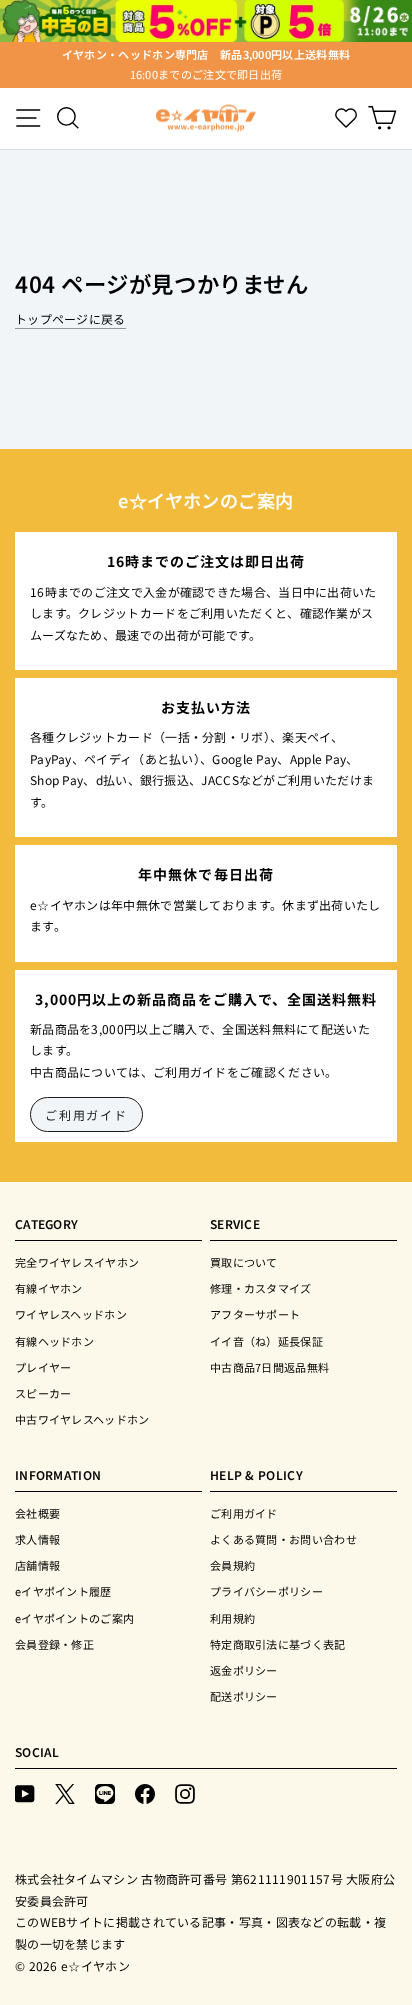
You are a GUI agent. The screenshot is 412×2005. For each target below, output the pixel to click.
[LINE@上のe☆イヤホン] (105, 1792)
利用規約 (232, 1618)
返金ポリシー (244, 1670)
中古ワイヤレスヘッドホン (82, 1419)
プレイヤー (43, 1367)
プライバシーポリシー (266, 1591)
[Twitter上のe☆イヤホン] (65, 1792)
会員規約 (232, 1565)
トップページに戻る (70, 318)
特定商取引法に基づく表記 (278, 1644)
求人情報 (37, 1539)
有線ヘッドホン (54, 1341)
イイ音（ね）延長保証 (266, 1341)
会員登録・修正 (54, 1644)
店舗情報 (37, 1565)
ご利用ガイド (86, 1114)
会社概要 (37, 1513)
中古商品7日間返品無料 (269, 1367)
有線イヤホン (49, 1288)
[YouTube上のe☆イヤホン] (25, 1792)
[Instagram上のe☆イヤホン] (185, 1792)
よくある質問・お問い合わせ (283, 1539)
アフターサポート (255, 1314)
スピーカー (43, 1393)
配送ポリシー (244, 1696)
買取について (244, 1262)
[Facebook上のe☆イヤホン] (145, 1792)
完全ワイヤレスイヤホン (77, 1262)
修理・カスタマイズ (261, 1288)
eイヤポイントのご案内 (74, 1618)
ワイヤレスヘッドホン (71, 1314)
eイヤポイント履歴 (63, 1591)
